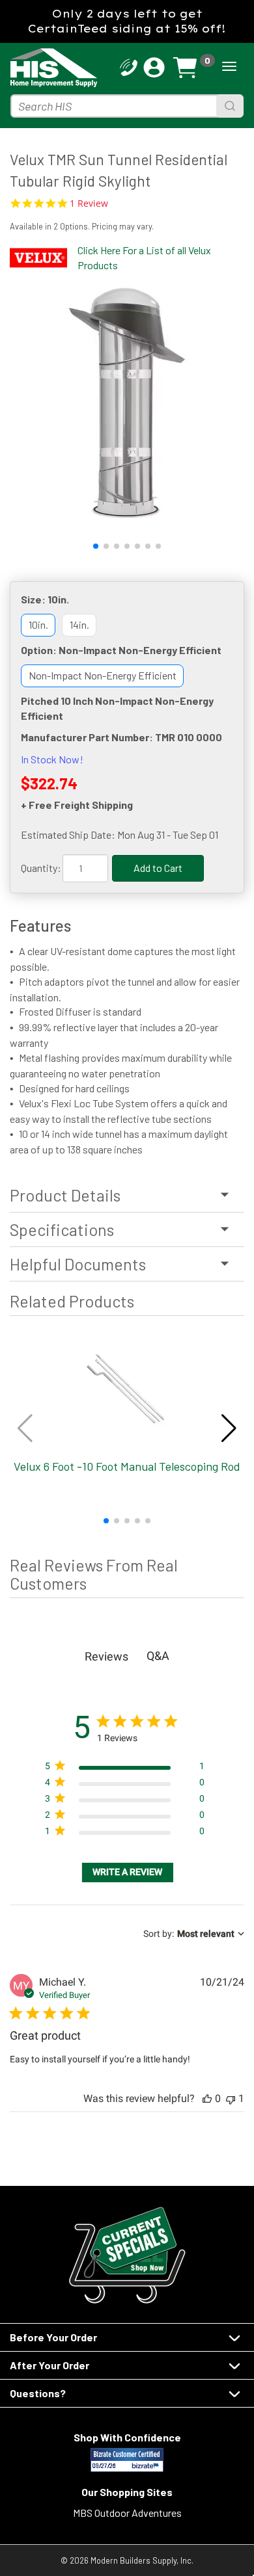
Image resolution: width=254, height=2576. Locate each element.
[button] (96, 546)
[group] (127, 402)
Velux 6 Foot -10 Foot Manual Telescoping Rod (127, 1466)
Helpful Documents (78, 1264)
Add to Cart (158, 868)
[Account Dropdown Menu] (154, 68)
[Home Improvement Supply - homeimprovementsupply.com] (34, 68)
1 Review (89, 204)
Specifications (62, 1229)
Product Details (65, 1195)
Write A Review (127, 1872)
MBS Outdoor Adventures (127, 2513)
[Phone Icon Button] (129, 66)
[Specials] (127, 2255)
